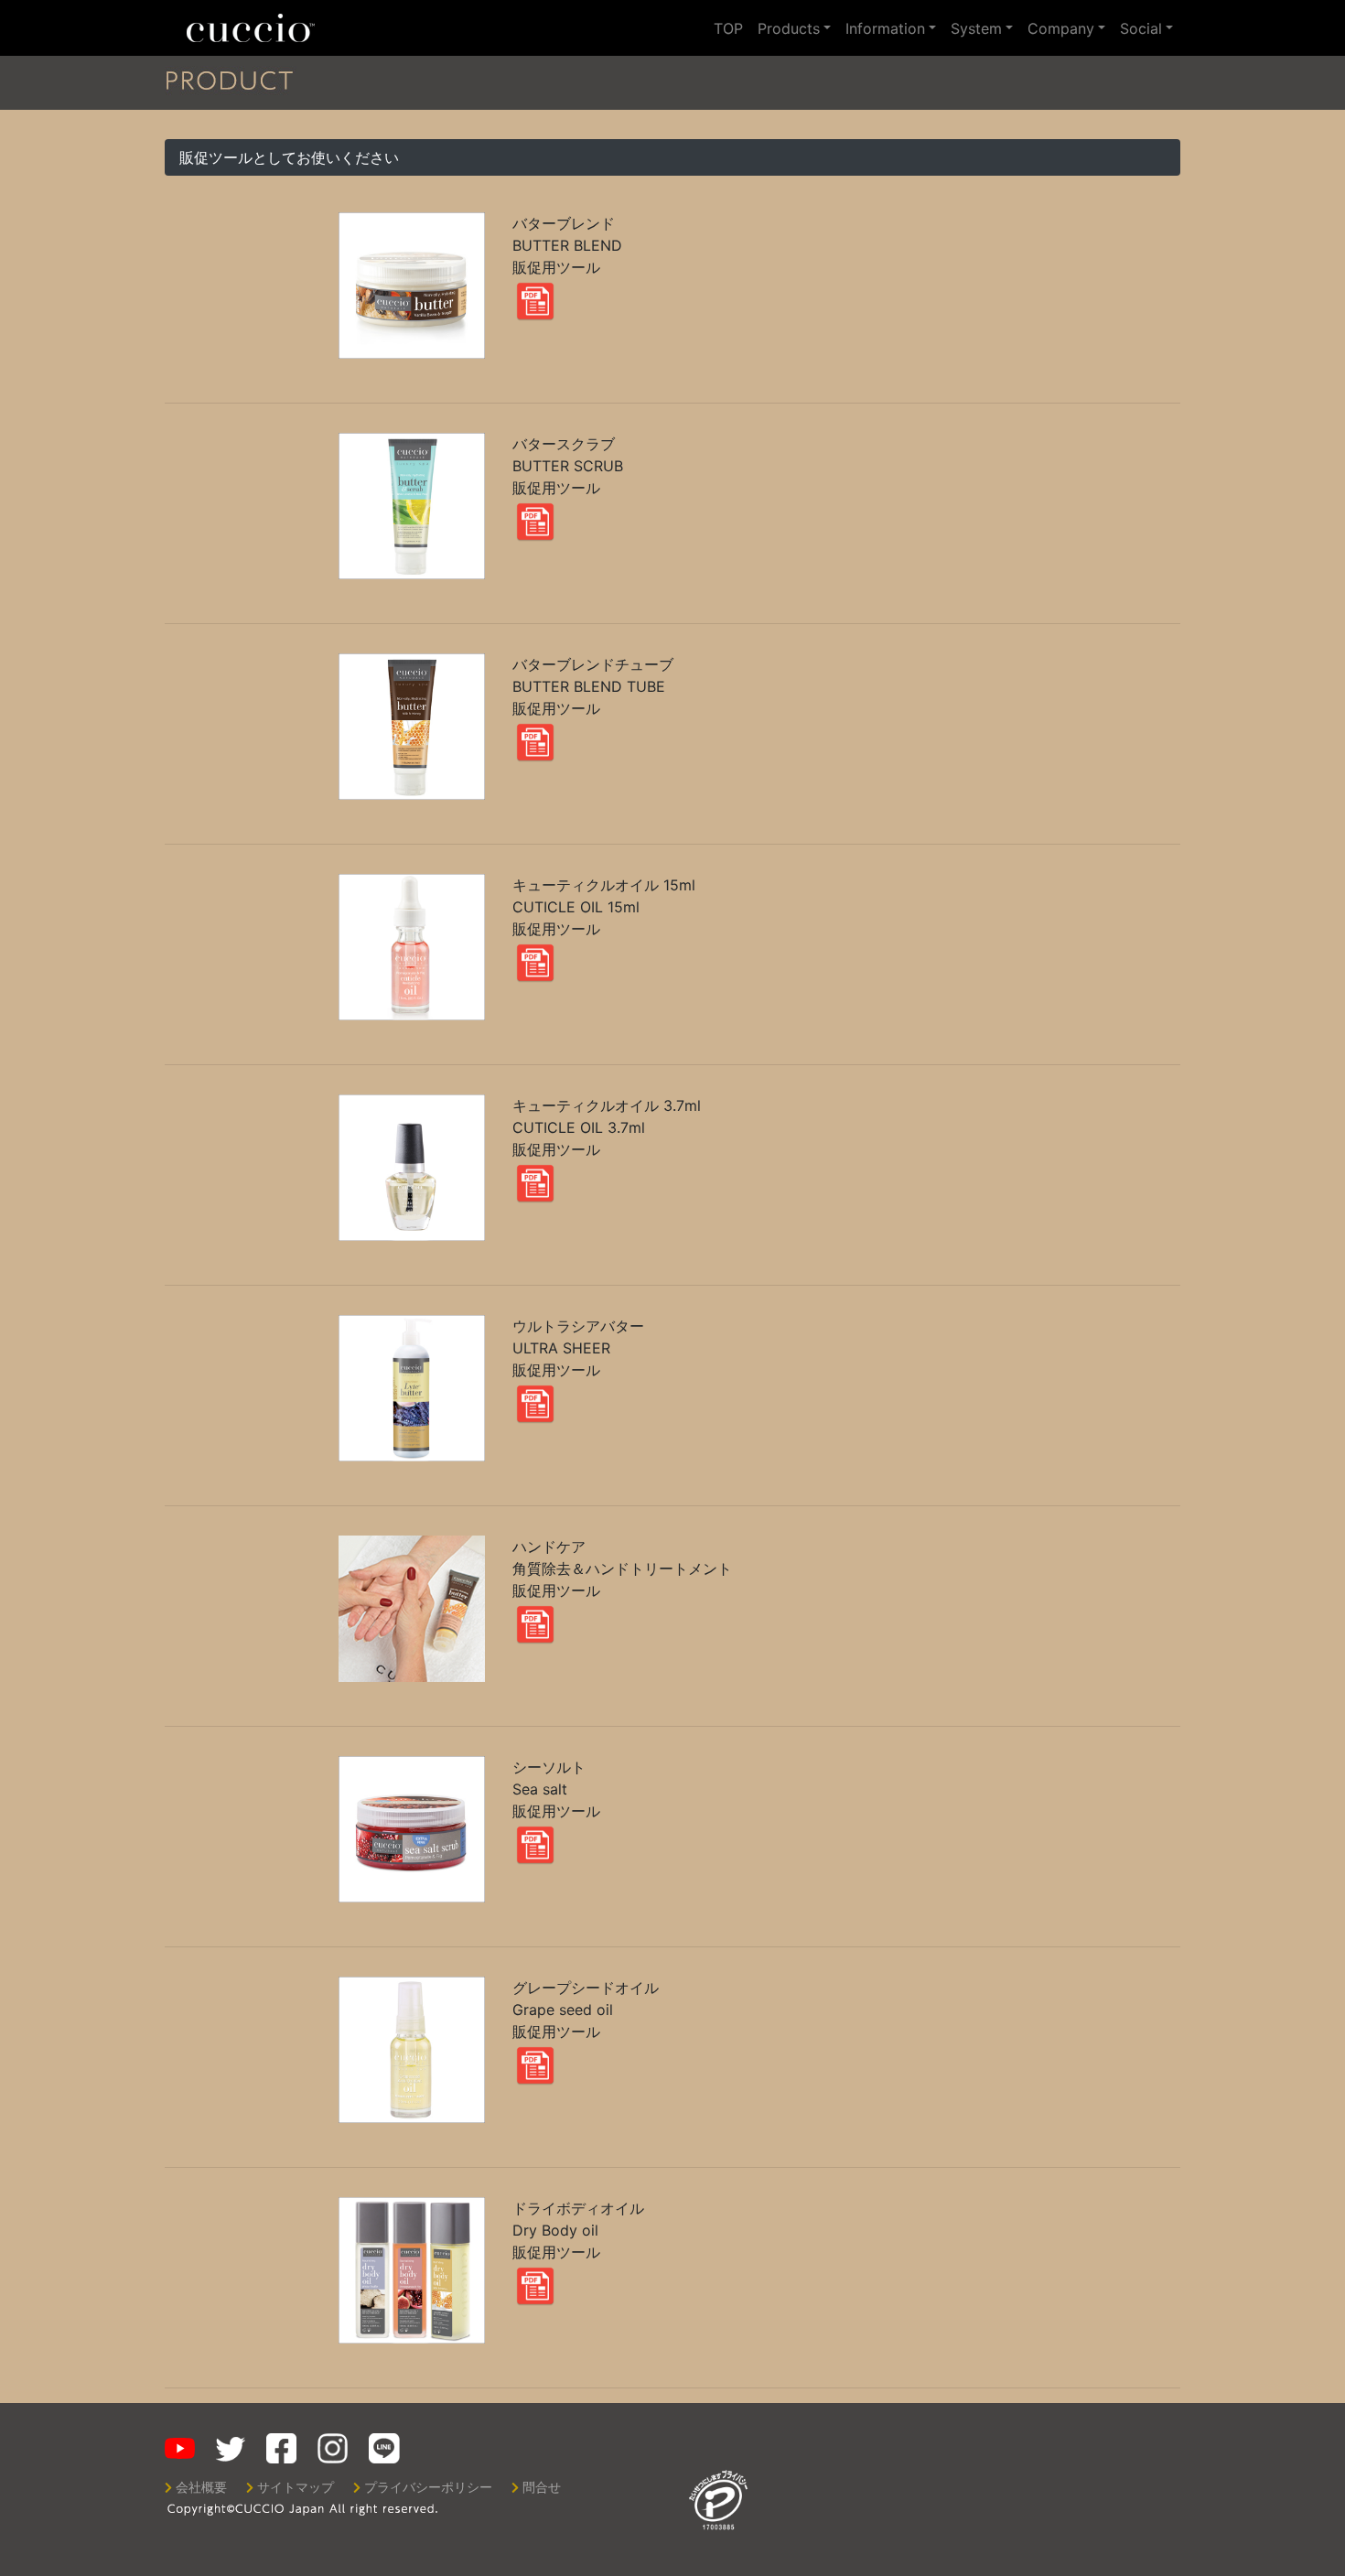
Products (789, 28)
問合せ (542, 2487)
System (976, 28)
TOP (728, 28)
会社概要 (201, 2487)
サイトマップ (296, 2487)
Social (1141, 28)
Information (885, 28)
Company (1061, 28)
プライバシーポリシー (428, 2487)
